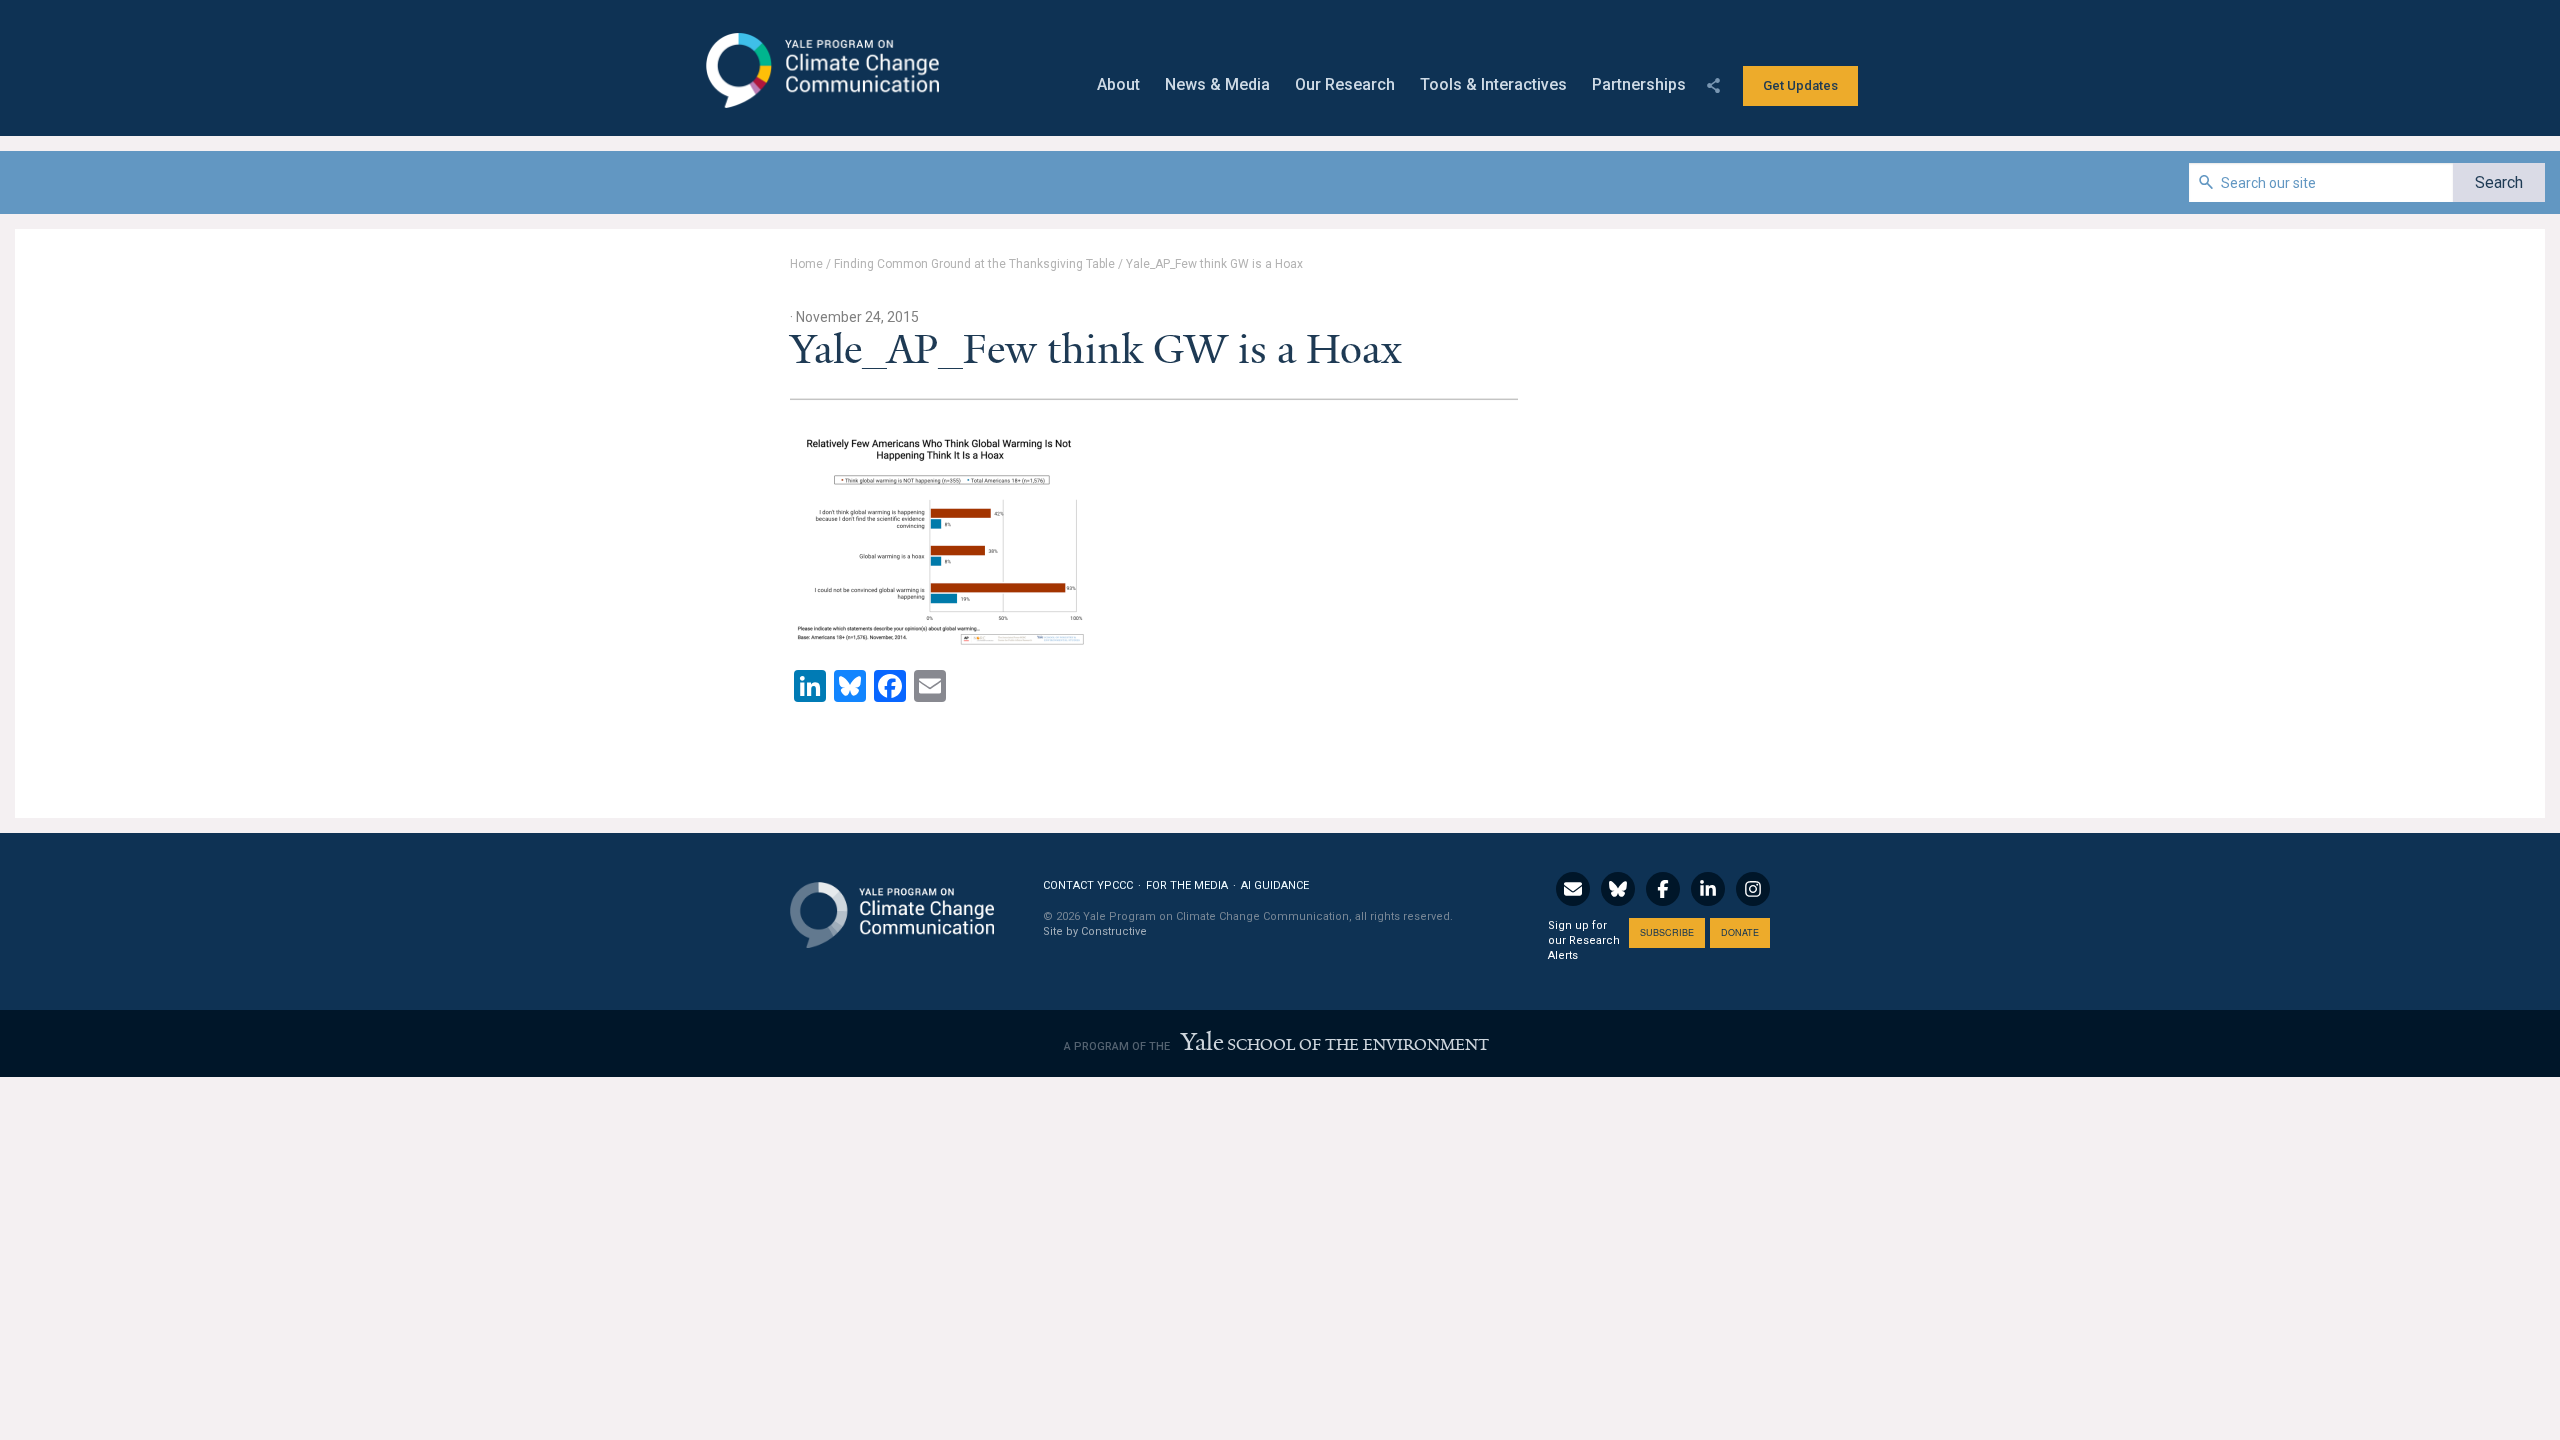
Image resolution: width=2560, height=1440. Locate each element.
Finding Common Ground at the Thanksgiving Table (974, 264)
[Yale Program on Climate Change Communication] (892, 902)
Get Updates (1800, 85)
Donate (1740, 932)
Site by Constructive (1095, 931)
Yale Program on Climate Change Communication (820, 71)
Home (806, 264)
